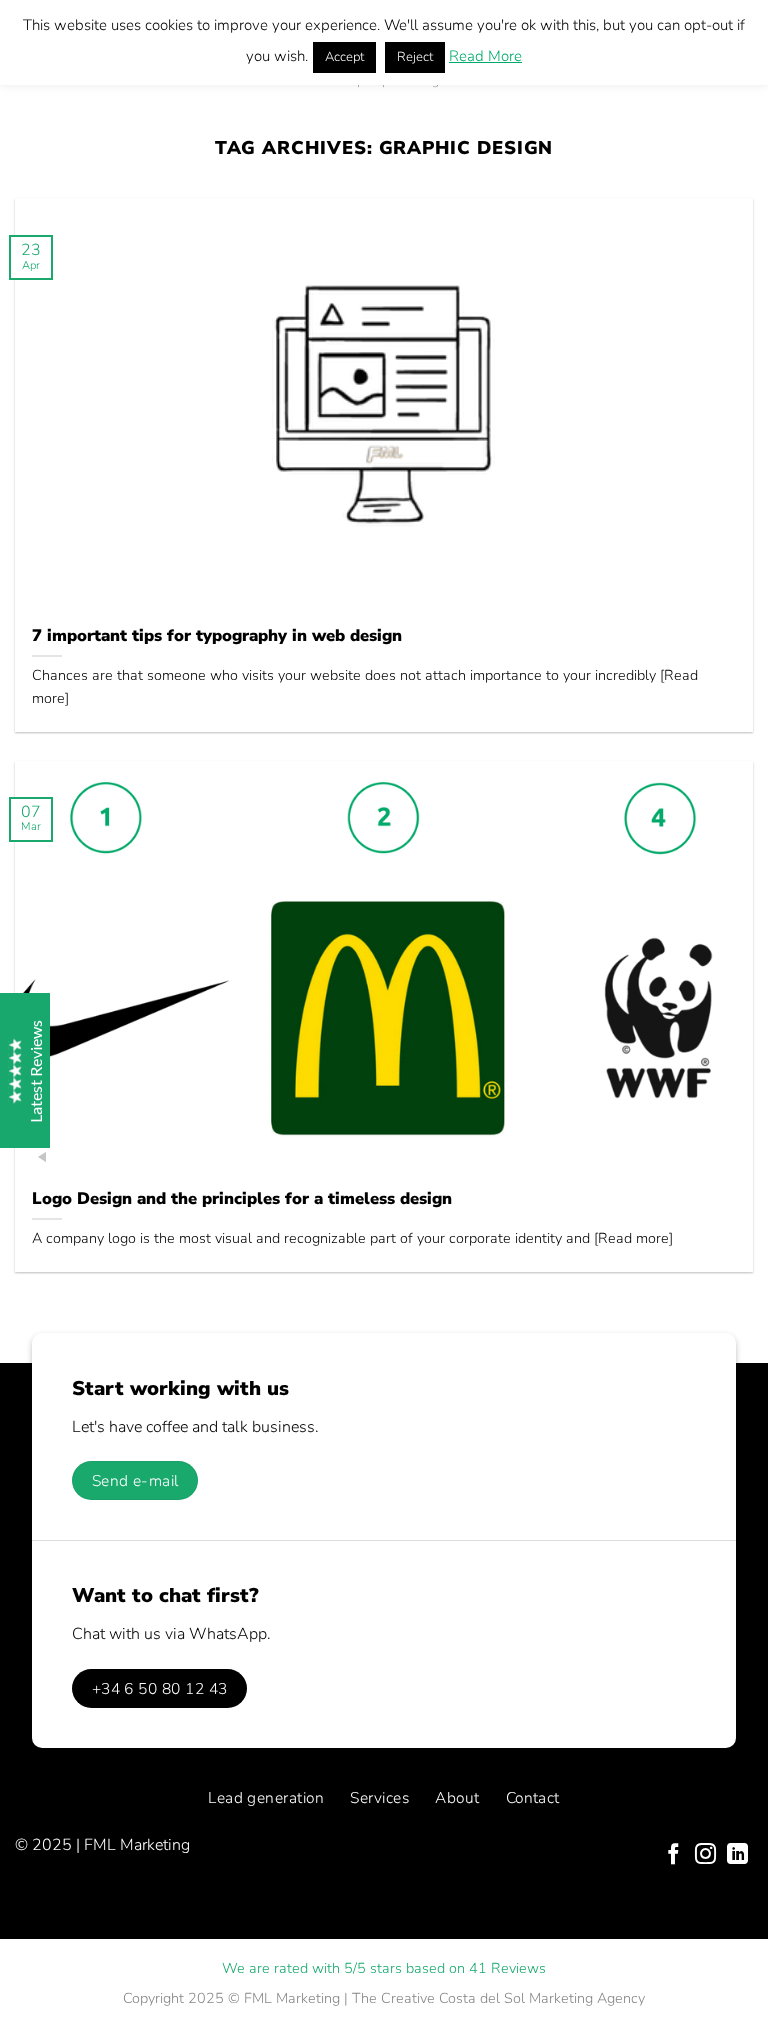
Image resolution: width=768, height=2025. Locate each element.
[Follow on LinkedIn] (737, 1855)
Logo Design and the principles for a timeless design (242, 1199)
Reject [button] (415, 57)
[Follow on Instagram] (705, 1855)
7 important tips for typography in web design (217, 636)
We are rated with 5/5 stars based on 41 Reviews (384, 1968)
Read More (485, 56)
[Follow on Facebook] (673, 1855)
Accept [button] (344, 57)
